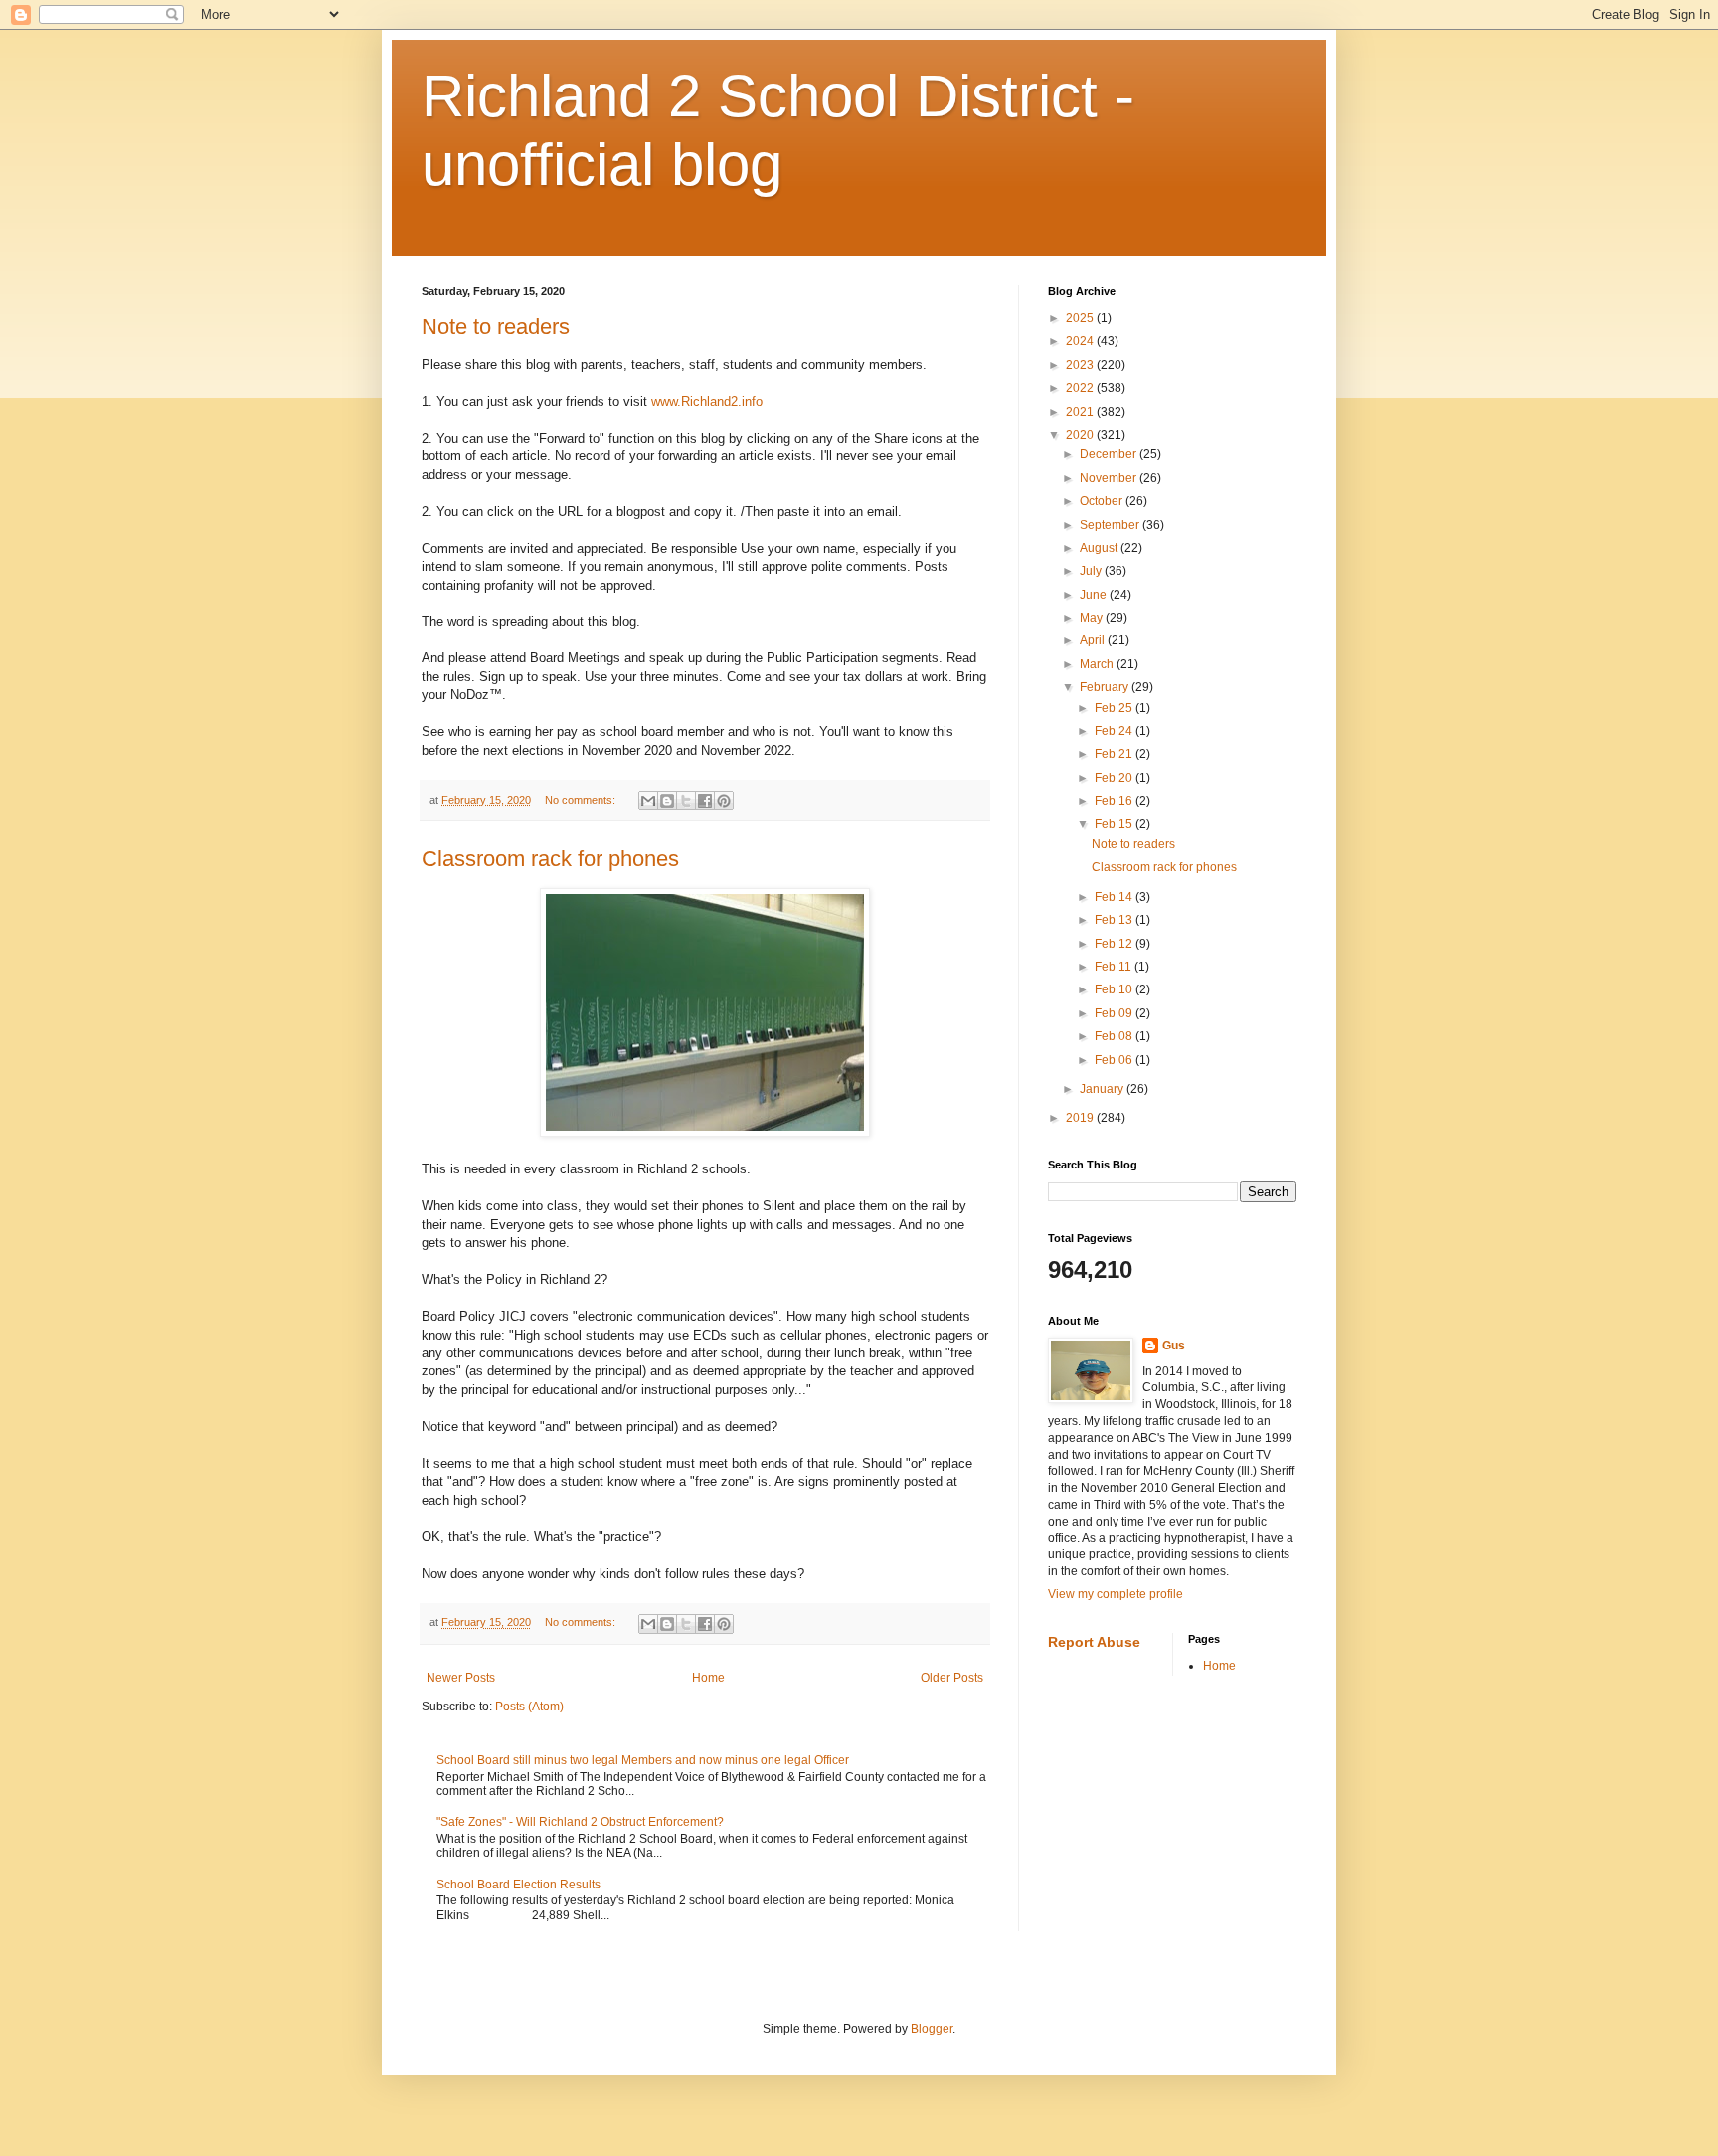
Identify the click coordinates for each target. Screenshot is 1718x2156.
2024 (1081, 341)
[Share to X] (686, 801)
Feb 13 (1115, 920)
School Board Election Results (518, 1885)
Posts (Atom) (529, 1707)
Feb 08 (1115, 1036)
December (1110, 454)
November (1110, 478)
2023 (1081, 365)
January (1103, 1089)
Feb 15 (1115, 824)
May (1093, 618)
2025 (1081, 318)
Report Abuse (1094, 1642)
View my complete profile (1116, 1594)
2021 (1081, 412)
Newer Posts (461, 1678)
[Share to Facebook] (705, 801)
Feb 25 (1115, 708)
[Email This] (648, 801)
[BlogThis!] (667, 801)
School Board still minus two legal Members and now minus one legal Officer (643, 1760)
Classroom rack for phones (550, 859)
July (1092, 571)
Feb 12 (1115, 944)
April (1094, 640)
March (1098, 664)
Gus (1174, 1346)
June (1095, 595)
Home (708, 1678)
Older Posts (952, 1678)
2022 (1081, 388)
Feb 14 (1115, 897)
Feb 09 (1115, 1013)
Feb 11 (1115, 967)
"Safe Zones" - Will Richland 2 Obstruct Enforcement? (580, 1822)
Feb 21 (1115, 754)
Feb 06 (1115, 1060)
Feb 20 (1115, 778)
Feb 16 (1115, 801)
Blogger (932, 2029)
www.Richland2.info (707, 401)
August (1100, 548)
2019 (1081, 1118)
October (1103, 501)
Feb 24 (1115, 731)
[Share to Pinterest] (724, 801)
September (1111, 525)
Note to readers (496, 327)
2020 (1081, 435)
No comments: (582, 800)
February (1106, 687)
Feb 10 (1115, 989)
